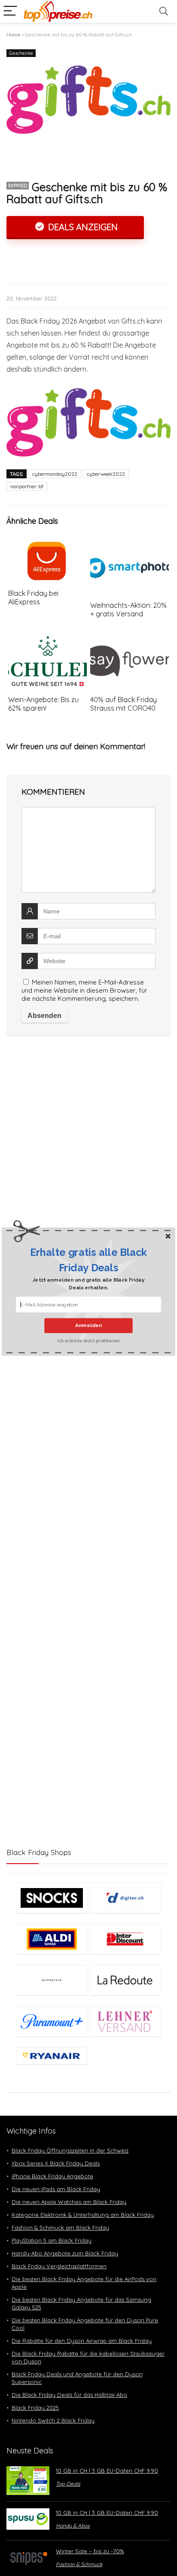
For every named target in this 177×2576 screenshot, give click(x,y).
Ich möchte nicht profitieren (88, 1341)
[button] (88, 1260)
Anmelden (88, 1325)
